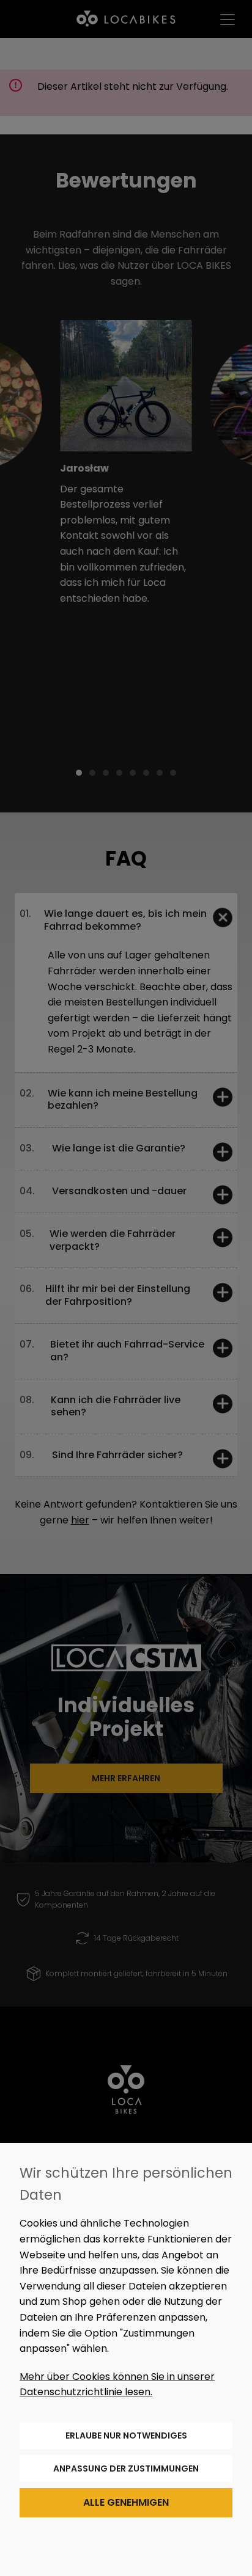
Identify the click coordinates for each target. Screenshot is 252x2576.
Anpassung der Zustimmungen (126, 2468)
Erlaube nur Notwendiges (126, 2436)
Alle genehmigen (126, 2502)
